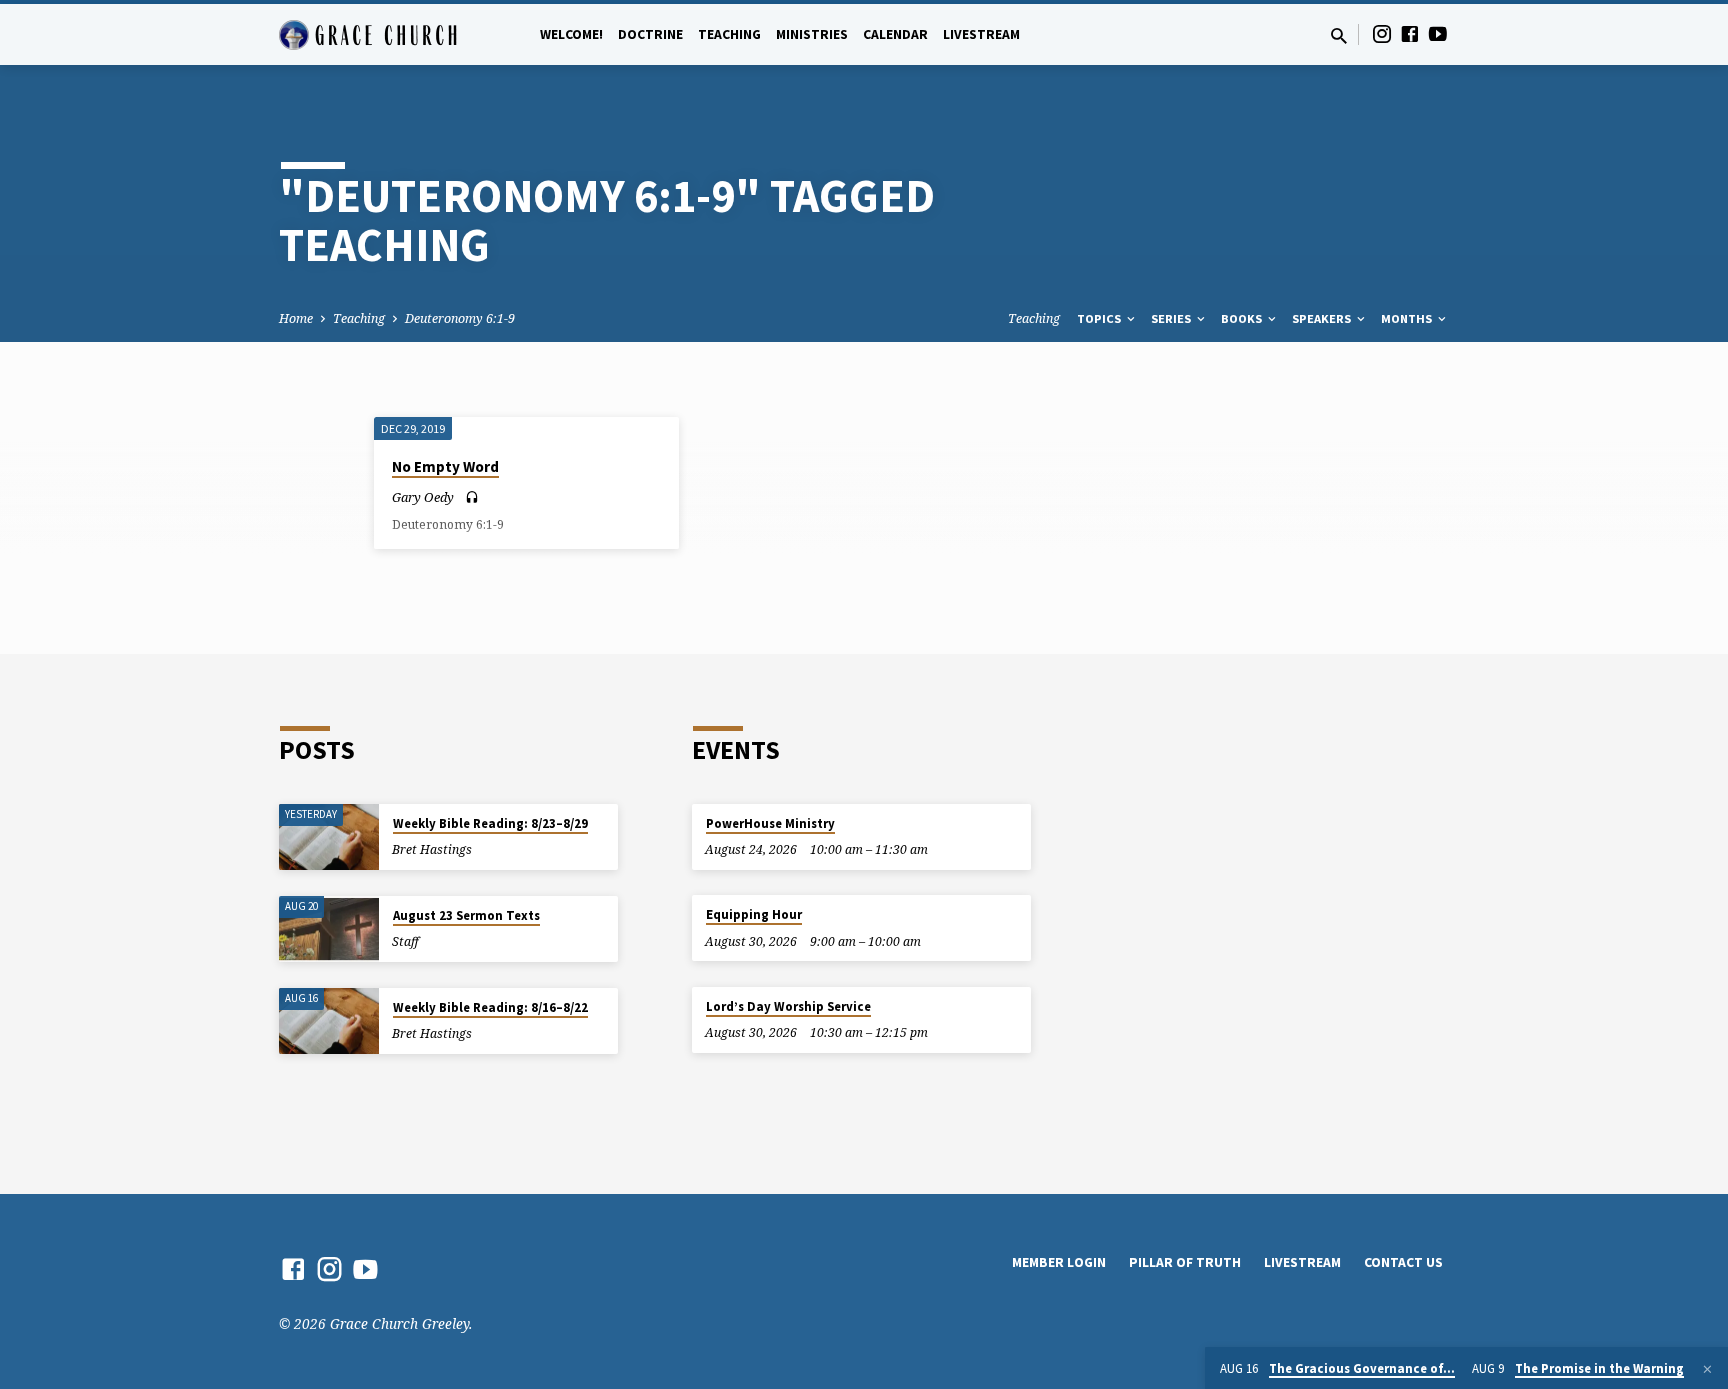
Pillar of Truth (1185, 1262)
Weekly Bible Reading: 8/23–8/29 (490, 823)
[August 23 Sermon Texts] (329, 929)
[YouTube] (1438, 33)
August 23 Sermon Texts (466, 915)
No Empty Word (445, 466)
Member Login (1059, 1262)
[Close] (1707, 1369)
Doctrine (650, 34)
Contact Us (1403, 1262)
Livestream (981, 34)
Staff (405, 941)
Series (1172, 318)
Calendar (895, 34)
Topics (1100, 318)
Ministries (812, 34)
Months (1408, 318)
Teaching (729, 34)
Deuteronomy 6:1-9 (460, 318)
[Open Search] (1339, 35)
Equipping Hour (754, 914)
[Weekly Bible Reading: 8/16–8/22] (329, 1021)
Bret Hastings (432, 849)
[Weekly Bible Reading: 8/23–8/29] (329, 837)
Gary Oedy (423, 497)
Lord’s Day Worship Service (788, 1006)
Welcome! (571, 34)
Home (296, 318)
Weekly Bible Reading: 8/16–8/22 (490, 1007)
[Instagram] (1382, 33)
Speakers (1323, 318)
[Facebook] (1410, 33)
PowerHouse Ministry (770, 823)
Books (1243, 318)
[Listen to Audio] (472, 497)
